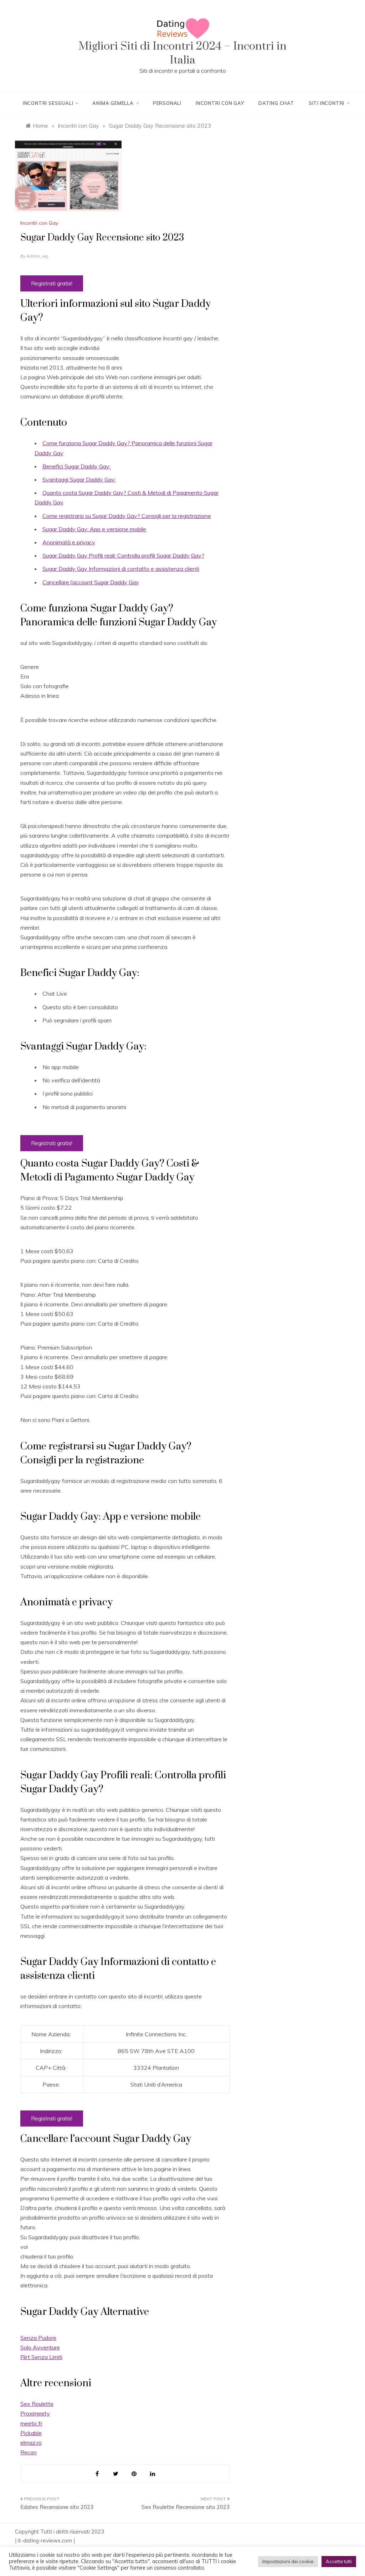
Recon (29, 2452)
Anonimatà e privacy (69, 542)
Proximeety (35, 2413)
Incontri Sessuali (48, 103)
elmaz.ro (31, 2443)
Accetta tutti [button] (339, 2561)
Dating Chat (276, 103)
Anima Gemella (113, 103)
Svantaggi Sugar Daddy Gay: (79, 479)
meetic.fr (31, 2423)
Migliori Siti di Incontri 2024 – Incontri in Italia (182, 53)
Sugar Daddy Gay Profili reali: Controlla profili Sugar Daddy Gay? (123, 555)
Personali (167, 103)
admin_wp (37, 256)
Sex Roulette (37, 2404)
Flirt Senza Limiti (41, 2357)
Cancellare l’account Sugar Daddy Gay (91, 582)
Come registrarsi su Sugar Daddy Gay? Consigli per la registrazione (127, 516)
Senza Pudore (38, 2338)
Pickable (31, 2433)
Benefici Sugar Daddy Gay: (76, 466)
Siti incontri (327, 103)
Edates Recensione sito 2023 (57, 2507)
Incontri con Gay (220, 103)
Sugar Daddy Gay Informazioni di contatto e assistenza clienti (121, 569)
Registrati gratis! (52, 283)
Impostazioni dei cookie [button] (288, 2561)
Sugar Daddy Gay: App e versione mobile (94, 529)
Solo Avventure (40, 2347)
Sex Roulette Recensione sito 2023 (185, 2507)
